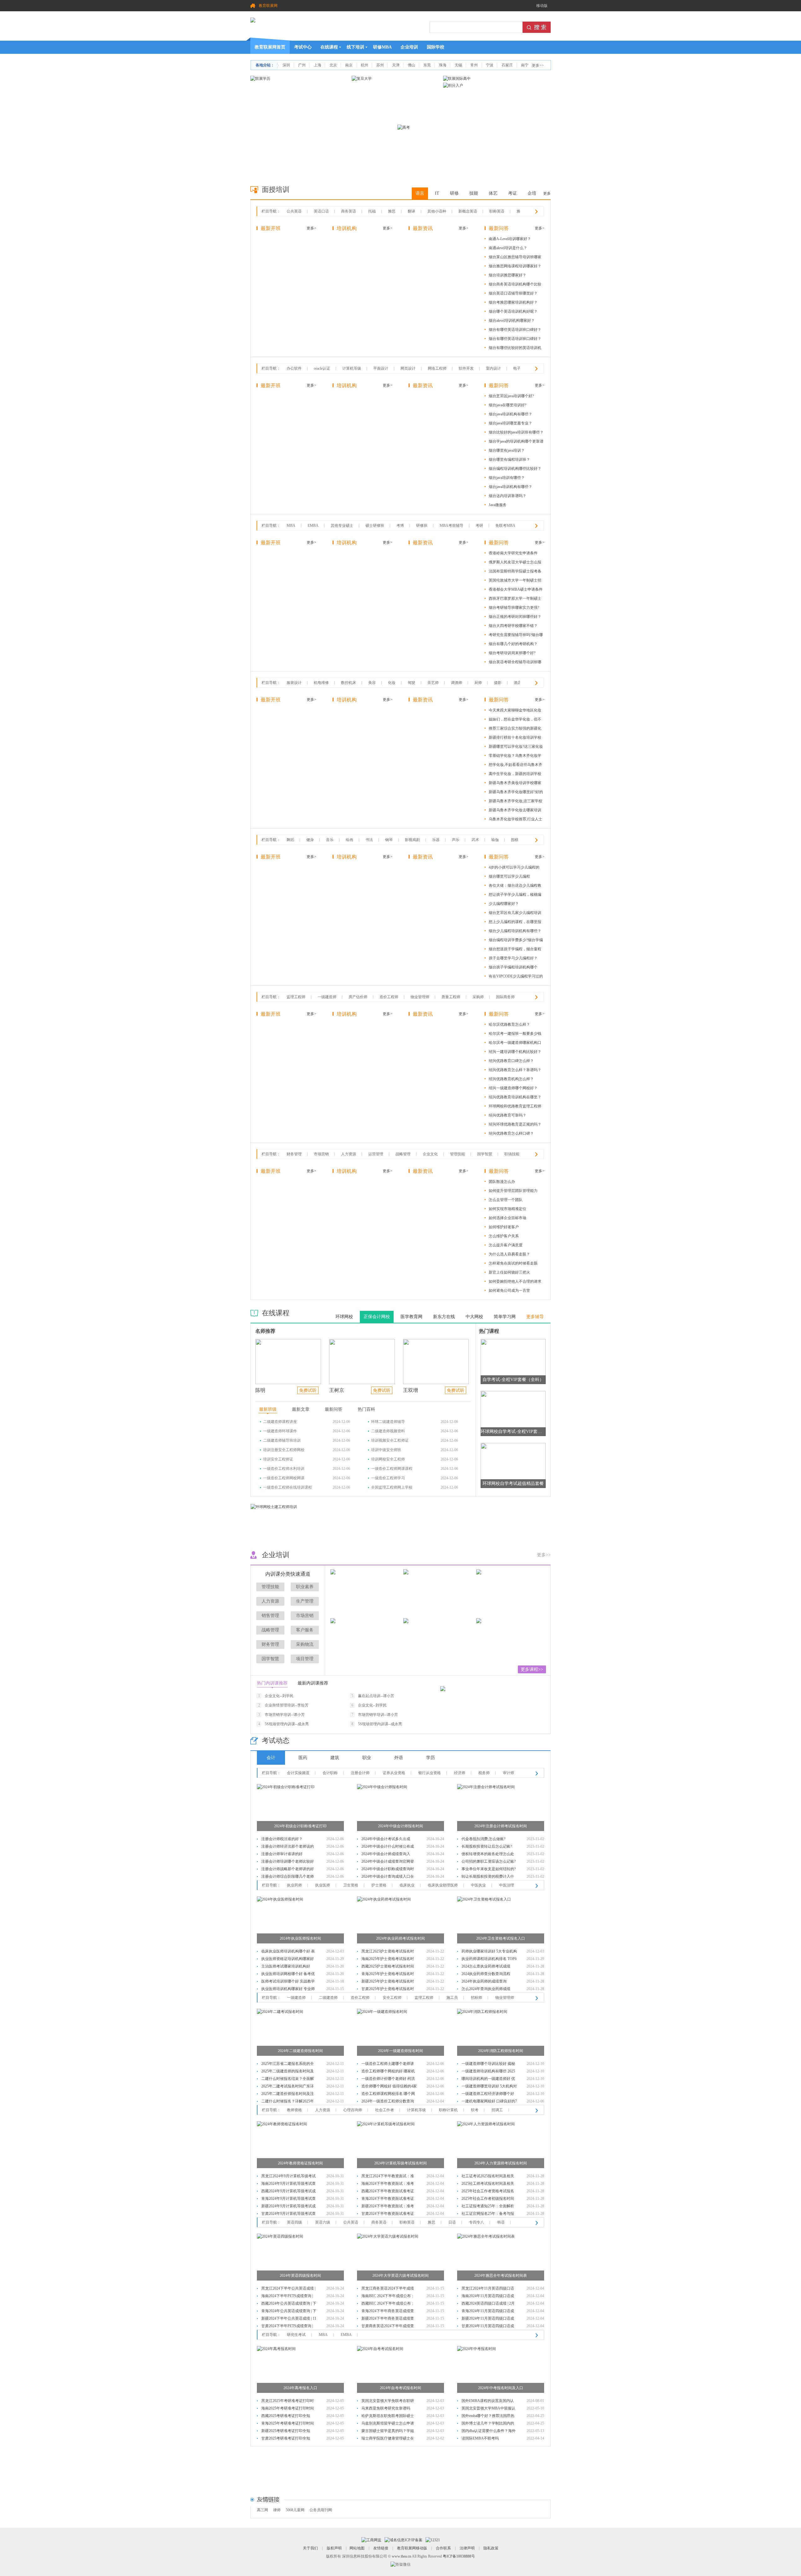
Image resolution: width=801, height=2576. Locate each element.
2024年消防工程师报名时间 (501, 2051)
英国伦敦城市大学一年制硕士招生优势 (515, 581)
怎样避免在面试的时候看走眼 (513, 1263)
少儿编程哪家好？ (504, 904)
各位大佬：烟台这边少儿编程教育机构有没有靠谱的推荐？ (515, 887)
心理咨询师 (353, 2110)
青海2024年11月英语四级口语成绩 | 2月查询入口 (488, 2312)
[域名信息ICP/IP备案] (403, 2540)
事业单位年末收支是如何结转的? (489, 1869)
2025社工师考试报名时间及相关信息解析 (488, 2184)
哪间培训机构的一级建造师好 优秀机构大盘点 (488, 2079)
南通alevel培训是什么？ (508, 248)
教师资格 (294, 2110)
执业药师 (294, 1885)
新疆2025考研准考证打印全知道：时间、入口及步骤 (286, 2432)
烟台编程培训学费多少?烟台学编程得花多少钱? (516, 941)
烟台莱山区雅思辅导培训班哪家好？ (515, 258)
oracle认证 (322, 368)
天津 (396, 65)
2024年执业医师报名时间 (300, 1938)
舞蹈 (290, 840)
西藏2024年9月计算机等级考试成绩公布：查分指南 (288, 2192)
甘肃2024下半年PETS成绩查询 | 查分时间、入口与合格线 (287, 2327)
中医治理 (507, 1885)
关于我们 (310, 2548)
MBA (291, 526)
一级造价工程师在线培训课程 (288, 1487)
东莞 (427, 65)
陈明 (260, 1390)
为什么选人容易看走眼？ (509, 1254)
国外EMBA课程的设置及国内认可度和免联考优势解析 (488, 2402)
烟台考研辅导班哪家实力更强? (514, 608)
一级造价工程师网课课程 (392, 1469)
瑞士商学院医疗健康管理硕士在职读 (388, 2439)
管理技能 (457, 1154)
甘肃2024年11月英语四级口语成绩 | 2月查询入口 (488, 2327)
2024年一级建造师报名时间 (400, 2051)
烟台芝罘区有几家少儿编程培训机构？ (515, 914)
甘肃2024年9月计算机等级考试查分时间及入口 (288, 2214)
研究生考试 (296, 2335)
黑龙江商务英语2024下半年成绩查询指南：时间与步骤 (388, 2289)
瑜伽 (495, 840)
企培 (532, 193)
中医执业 (478, 1885)
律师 (277, 2510)
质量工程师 (451, 997)
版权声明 (334, 2548)
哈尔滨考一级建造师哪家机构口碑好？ (515, 1044)
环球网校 (344, 1317)
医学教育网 (411, 1317)
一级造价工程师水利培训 (284, 1469)
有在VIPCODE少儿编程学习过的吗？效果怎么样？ (516, 977)
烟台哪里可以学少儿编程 (509, 876)
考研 (479, 526)
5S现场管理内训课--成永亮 (287, 1724)
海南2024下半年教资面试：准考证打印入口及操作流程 (388, 2184)
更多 (547, 193)
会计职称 (330, 1773)
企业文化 (430, 1154)
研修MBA (382, 47)
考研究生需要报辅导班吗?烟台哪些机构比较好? (516, 636)
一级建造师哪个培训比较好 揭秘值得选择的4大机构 (488, 2064)
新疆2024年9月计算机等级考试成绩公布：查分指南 (288, 2207)
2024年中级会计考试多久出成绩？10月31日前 (386, 1840)
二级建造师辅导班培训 (282, 1440)
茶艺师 (433, 683)
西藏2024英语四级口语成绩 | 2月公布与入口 (488, 2304)
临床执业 (407, 1885)
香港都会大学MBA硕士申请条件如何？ (516, 590)
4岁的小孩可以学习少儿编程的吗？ (514, 868)
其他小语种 (437, 211)
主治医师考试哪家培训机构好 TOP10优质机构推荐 (286, 1967)
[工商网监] (371, 2540)
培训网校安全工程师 (388, 1459)
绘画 (349, 840)
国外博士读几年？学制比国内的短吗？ (488, 2424)
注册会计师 (360, 1773)
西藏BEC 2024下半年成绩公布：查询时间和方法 (388, 2304)
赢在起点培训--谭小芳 (376, 1696)
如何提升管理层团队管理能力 (513, 1191)
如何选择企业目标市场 (508, 1218)
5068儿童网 (295, 2510)
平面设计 (381, 368)
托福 (372, 211)
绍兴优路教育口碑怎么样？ (511, 1061)
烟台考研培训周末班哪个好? (512, 653)
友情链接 (381, 2548)
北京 (333, 65)
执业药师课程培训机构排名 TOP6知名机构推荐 (489, 1960)
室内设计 (493, 368)
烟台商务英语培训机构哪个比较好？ (515, 285)
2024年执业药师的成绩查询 (484, 1981)
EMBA (313, 526)
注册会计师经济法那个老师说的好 (288, 1847)
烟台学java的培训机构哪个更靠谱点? (516, 442)
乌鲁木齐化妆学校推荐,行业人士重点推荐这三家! (515, 820)
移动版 (542, 6)
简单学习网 (505, 1317)
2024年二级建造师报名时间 (300, 2051)
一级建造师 (327, 997)
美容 (372, 683)
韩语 (501, 2222)
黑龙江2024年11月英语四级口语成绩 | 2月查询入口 (488, 2289)
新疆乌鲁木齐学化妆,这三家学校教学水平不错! (515, 802)
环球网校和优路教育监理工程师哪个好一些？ (515, 1107)
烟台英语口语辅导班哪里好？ (513, 293)
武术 (475, 840)
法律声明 (467, 2548)
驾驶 (411, 683)
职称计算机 (448, 2110)
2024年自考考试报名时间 (400, 2388)
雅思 (392, 211)
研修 (454, 193)
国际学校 (436, 47)
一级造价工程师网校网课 (284, 1478)
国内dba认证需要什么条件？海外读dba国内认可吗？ (489, 2432)
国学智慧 (485, 1154)
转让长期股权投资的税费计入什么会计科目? (488, 1877)
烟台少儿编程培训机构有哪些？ (515, 931)
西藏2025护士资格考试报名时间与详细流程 (388, 1967)
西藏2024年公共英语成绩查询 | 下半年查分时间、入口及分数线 (289, 2304)
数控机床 (349, 683)
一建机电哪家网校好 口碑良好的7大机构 (489, 2102)
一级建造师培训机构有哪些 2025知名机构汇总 (488, 2072)
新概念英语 (468, 211)
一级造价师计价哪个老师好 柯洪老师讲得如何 (388, 2079)
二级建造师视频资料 (388, 1431)
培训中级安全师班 (386, 1450)
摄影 (498, 683)
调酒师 (457, 683)
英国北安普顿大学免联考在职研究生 (388, 2402)
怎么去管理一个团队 (506, 1200)
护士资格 (379, 1885)
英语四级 (294, 2222)
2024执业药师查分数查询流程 (486, 1974)
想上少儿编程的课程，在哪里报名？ (515, 923)
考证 (513, 193)
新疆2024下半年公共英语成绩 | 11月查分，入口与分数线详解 (289, 2319)
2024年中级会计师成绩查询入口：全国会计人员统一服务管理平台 (388, 1855)
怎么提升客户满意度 (506, 1245)
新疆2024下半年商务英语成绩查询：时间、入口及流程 (388, 2319)
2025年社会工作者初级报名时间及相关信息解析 (488, 2199)
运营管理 (376, 1154)
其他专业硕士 (342, 526)
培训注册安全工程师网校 (284, 1450)
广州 (302, 65)
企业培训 (409, 47)
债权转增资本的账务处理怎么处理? (488, 1855)
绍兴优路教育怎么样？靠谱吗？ (515, 1070)
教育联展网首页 (270, 47)
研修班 (422, 526)
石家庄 (507, 65)
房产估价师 (358, 997)
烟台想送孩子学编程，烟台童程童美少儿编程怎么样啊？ (515, 950)
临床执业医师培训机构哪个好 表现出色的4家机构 (288, 1952)
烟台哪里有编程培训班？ (509, 459)
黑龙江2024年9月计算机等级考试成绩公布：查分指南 (288, 2177)
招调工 (497, 2110)
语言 (420, 193)
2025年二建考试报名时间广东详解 (288, 2087)
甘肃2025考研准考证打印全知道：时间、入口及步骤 (286, 2439)
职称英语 (497, 211)
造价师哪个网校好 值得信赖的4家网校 (389, 2087)
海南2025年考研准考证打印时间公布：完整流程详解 (288, 2409)
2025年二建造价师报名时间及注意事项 (288, 2094)
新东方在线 (444, 1317)
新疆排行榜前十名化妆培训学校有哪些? (515, 739)
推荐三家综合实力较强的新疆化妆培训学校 (515, 729)
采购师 (478, 997)
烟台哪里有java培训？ (507, 450)
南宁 (525, 65)
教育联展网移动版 (412, 2548)
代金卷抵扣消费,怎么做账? (483, 1839)
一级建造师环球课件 (280, 1431)
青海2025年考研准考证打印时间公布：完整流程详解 (288, 2424)
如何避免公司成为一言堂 (509, 1291)
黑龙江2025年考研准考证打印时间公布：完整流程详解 (288, 2402)
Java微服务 (498, 505)
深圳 (286, 65)
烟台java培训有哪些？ (507, 478)
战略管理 (403, 1154)
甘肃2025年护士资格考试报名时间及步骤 (388, 1990)
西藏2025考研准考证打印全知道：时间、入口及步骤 (286, 2417)
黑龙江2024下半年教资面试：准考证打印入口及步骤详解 (388, 2177)
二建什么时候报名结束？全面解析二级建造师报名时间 (288, 2079)
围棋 (515, 840)
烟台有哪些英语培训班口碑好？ (515, 330)
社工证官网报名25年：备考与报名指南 (488, 2214)
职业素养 (305, 1587)
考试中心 (303, 47)
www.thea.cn (401, 2556)
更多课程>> (532, 1669)
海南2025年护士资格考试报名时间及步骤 (388, 1960)
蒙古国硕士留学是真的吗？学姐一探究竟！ (388, 2432)
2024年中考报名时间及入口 (501, 2388)
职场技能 (512, 1154)
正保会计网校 (377, 1317)
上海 (318, 65)
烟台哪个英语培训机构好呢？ (513, 311)
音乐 (330, 840)
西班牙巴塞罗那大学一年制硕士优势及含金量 (515, 600)
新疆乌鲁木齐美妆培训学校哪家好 (515, 784)
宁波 (490, 65)
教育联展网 (268, 6)
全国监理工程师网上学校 (392, 1487)
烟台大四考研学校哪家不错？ (513, 626)
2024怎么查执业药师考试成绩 (486, 1966)
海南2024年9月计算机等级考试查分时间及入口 (288, 2184)
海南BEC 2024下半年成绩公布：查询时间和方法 (388, 2297)
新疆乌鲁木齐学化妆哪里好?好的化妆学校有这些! (516, 793)
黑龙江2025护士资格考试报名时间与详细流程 (388, 1952)
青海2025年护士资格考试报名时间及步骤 (388, 1975)
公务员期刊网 (321, 2510)
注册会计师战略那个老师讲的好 (288, 1869)
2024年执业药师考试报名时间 (400, 1938)
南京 (349, 65)
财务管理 (294, 1154)
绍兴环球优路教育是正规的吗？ (515, 1124)
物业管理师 (420, 997)
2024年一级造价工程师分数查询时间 (388, 2102)
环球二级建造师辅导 (388, 1422)
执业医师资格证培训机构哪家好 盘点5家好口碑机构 (288, 1960)
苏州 (380, 65)
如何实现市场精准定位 (508, 1209)
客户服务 (305, 1630)
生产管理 (305, 1601)
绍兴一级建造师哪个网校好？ (513, 1088)
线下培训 (355, 47)
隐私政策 (491, 2548)
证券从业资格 (394, 1773)
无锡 (458, 65)
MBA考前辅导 (452, 526)
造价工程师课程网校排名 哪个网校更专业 (388, 2094)
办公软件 (294, 368)
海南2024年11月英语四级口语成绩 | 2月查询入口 (488, 2297)
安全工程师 (392, 1998)
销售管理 (270, 1616)
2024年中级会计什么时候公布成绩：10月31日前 (388, 1847)
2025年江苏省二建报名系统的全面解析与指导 (288, 2064)
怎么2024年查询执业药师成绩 (486, 1989)
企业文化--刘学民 (279, 1696)
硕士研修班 (375, 526)
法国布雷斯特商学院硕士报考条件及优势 (515, 572)
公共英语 (294, 211)
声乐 (456, 840)
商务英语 (349, 211)
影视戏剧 (412, 840)
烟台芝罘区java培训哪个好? (511, 396)
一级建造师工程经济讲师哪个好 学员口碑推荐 (488, 2094)
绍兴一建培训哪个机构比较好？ (515, 1052)
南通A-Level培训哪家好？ (510, 239)
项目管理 (305, 1659)
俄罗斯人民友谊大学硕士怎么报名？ (515, 563)
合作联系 (443, 2548)
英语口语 (321, 211)
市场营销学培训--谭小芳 (285, 1715)
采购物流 (305, 1644)
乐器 (436, 840)
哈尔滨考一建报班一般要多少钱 (515, 1034)
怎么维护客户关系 (504, 1236)
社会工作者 (385, 2110)
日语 (452, 2222)
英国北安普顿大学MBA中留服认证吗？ (488, 2409)
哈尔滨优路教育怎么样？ (509, 1024)
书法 (369, 840)
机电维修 (321, 683)
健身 (310, 840)
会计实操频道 (298, 1773)
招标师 (477, 1998)
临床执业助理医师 (443, 1885)
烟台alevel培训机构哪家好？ (512, 321)
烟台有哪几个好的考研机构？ (513, 644)
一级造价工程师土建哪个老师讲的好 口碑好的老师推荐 (388, 2064)
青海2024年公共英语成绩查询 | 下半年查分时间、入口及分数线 (289, 2312)
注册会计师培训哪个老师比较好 (288, 1861)
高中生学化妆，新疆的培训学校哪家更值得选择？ (515, 775)
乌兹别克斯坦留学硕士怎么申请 (388, 2423)
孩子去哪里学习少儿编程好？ (513, 958)
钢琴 (389, 840)
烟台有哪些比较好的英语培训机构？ (515, 349)
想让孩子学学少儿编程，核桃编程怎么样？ (515, 896)
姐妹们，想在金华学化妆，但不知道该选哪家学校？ (515, 720)
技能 (474, 193)
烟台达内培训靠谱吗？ (508, 496)
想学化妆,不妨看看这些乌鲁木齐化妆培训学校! (515, 766)
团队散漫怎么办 (502, 1182)
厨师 (478, 683)
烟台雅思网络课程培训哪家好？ (515, 266)
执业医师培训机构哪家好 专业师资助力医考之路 (288, 1990)
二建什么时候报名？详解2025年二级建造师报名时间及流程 (288, 2102)
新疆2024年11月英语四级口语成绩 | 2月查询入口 (488, 2319)
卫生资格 (351, 1885)
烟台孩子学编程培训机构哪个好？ (513, 968)
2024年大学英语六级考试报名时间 (400, 2276)
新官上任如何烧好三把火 (509, 1272)
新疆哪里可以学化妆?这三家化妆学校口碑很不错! (516, 748)
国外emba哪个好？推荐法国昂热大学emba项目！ (488, 2417)
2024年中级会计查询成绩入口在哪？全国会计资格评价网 (388, 1877)
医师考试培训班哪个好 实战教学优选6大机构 (288, 1982)
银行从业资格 (430, 1773)
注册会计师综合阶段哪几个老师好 (288, 1877)
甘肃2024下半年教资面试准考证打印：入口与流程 (388, 2214)
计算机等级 (352, 368)
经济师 (460, 1773)
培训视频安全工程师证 (390, 1440)
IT (437, 193)
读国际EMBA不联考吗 (480, 2438)
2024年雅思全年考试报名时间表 (501, 2276)
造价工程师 (389, 997)
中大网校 (474, 1317)
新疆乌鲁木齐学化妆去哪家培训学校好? (515, 811)
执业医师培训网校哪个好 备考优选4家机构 (288, 1975)
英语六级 (323, 2222)
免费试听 (308, 1391)
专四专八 (477, 2222)
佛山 (411, 65)
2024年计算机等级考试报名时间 (400, 2163)
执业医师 (323, 1885)
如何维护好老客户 (504, 1227)
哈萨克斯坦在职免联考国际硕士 (388, 2416)
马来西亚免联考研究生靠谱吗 (386, 2408)
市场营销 (321, 1154)
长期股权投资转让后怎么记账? (487, 1846)
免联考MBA (505, 526)
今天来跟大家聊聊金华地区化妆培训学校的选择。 (515, 711)
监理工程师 (296, 997)
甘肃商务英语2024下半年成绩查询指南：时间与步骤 (388, 2327)
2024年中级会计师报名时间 (400, 1826)
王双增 (411, 1390)
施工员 (452, 1998)
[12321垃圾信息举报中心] (433, 2540)
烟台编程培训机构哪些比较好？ (515, 469)
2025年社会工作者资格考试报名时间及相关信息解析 (488, 2192)
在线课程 (329, 47)
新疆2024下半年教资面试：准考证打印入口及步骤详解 (388, 2207)
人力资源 (349, 1154)
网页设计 (408, 368)
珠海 (443, 65)
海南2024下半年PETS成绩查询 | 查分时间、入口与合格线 (287, 2297)
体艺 (493, 193)
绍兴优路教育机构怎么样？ (511, 1079)
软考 (475, 2110)
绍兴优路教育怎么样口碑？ (511, 1133)
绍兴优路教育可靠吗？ (508, 1115)
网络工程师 (437, 368)
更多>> (538, 65)
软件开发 (466, 368)
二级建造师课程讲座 (280, 1422)
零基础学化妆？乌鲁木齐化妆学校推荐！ (515, 757)
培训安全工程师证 (278, 1459)
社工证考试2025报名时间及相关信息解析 (488, 2177)
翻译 (411, 211)
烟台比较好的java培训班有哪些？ (516, 432)
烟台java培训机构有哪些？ (510, 414)
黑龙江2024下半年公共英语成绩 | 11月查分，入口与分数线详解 (288, 2289)
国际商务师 (505, 997)
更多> (311, 228)
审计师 (508, 1773)
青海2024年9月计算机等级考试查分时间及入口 (288, 2199)
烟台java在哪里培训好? (508, 405)
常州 (474, 65)
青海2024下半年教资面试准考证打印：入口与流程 (388, 2199)
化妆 (392, 683)
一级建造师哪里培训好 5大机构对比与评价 (489, 2087)
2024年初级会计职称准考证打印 (300, 1826)
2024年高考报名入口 (300, 2388)
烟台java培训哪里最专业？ (510, 423)
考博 (400, 526)
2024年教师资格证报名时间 (300, 2163)
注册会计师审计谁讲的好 (282, 1854)
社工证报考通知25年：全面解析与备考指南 (488, 2207)
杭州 (365, 65)
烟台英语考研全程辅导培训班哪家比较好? (515, 663)
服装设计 (294, 683)
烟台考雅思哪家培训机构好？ (513, 302)
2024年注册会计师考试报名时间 (501, 1826)
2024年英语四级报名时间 (300, 2276)
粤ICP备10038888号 (459, 2556)
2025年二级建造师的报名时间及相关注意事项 (288, 2072)
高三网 (263, 2510)
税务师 (484, 1773)
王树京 (337, 1390)
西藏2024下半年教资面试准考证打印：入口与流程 (388, 2192)
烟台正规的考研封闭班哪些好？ (515, 617)
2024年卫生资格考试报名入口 (501, 1938)
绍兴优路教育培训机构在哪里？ (515, 1097)
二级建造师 (328, 1998)
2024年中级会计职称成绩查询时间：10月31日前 (388, 1870)
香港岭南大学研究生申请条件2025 (513, 554)
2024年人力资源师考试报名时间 (501, 2163)
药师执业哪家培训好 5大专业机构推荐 (489, 1952)
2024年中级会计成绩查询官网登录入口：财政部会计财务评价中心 (388, 1862)
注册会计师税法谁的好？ (282, 1839)
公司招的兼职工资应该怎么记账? (489, 1861)
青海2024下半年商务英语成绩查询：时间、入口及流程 (388, 2312)
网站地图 (357, 2548)
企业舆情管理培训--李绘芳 (287, 1705)
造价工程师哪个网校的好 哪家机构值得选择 (388, 2072)
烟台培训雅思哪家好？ (508, 275)
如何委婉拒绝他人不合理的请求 (515, 1281)
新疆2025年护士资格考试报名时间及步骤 (388, 1982)
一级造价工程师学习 (388, 1478)
